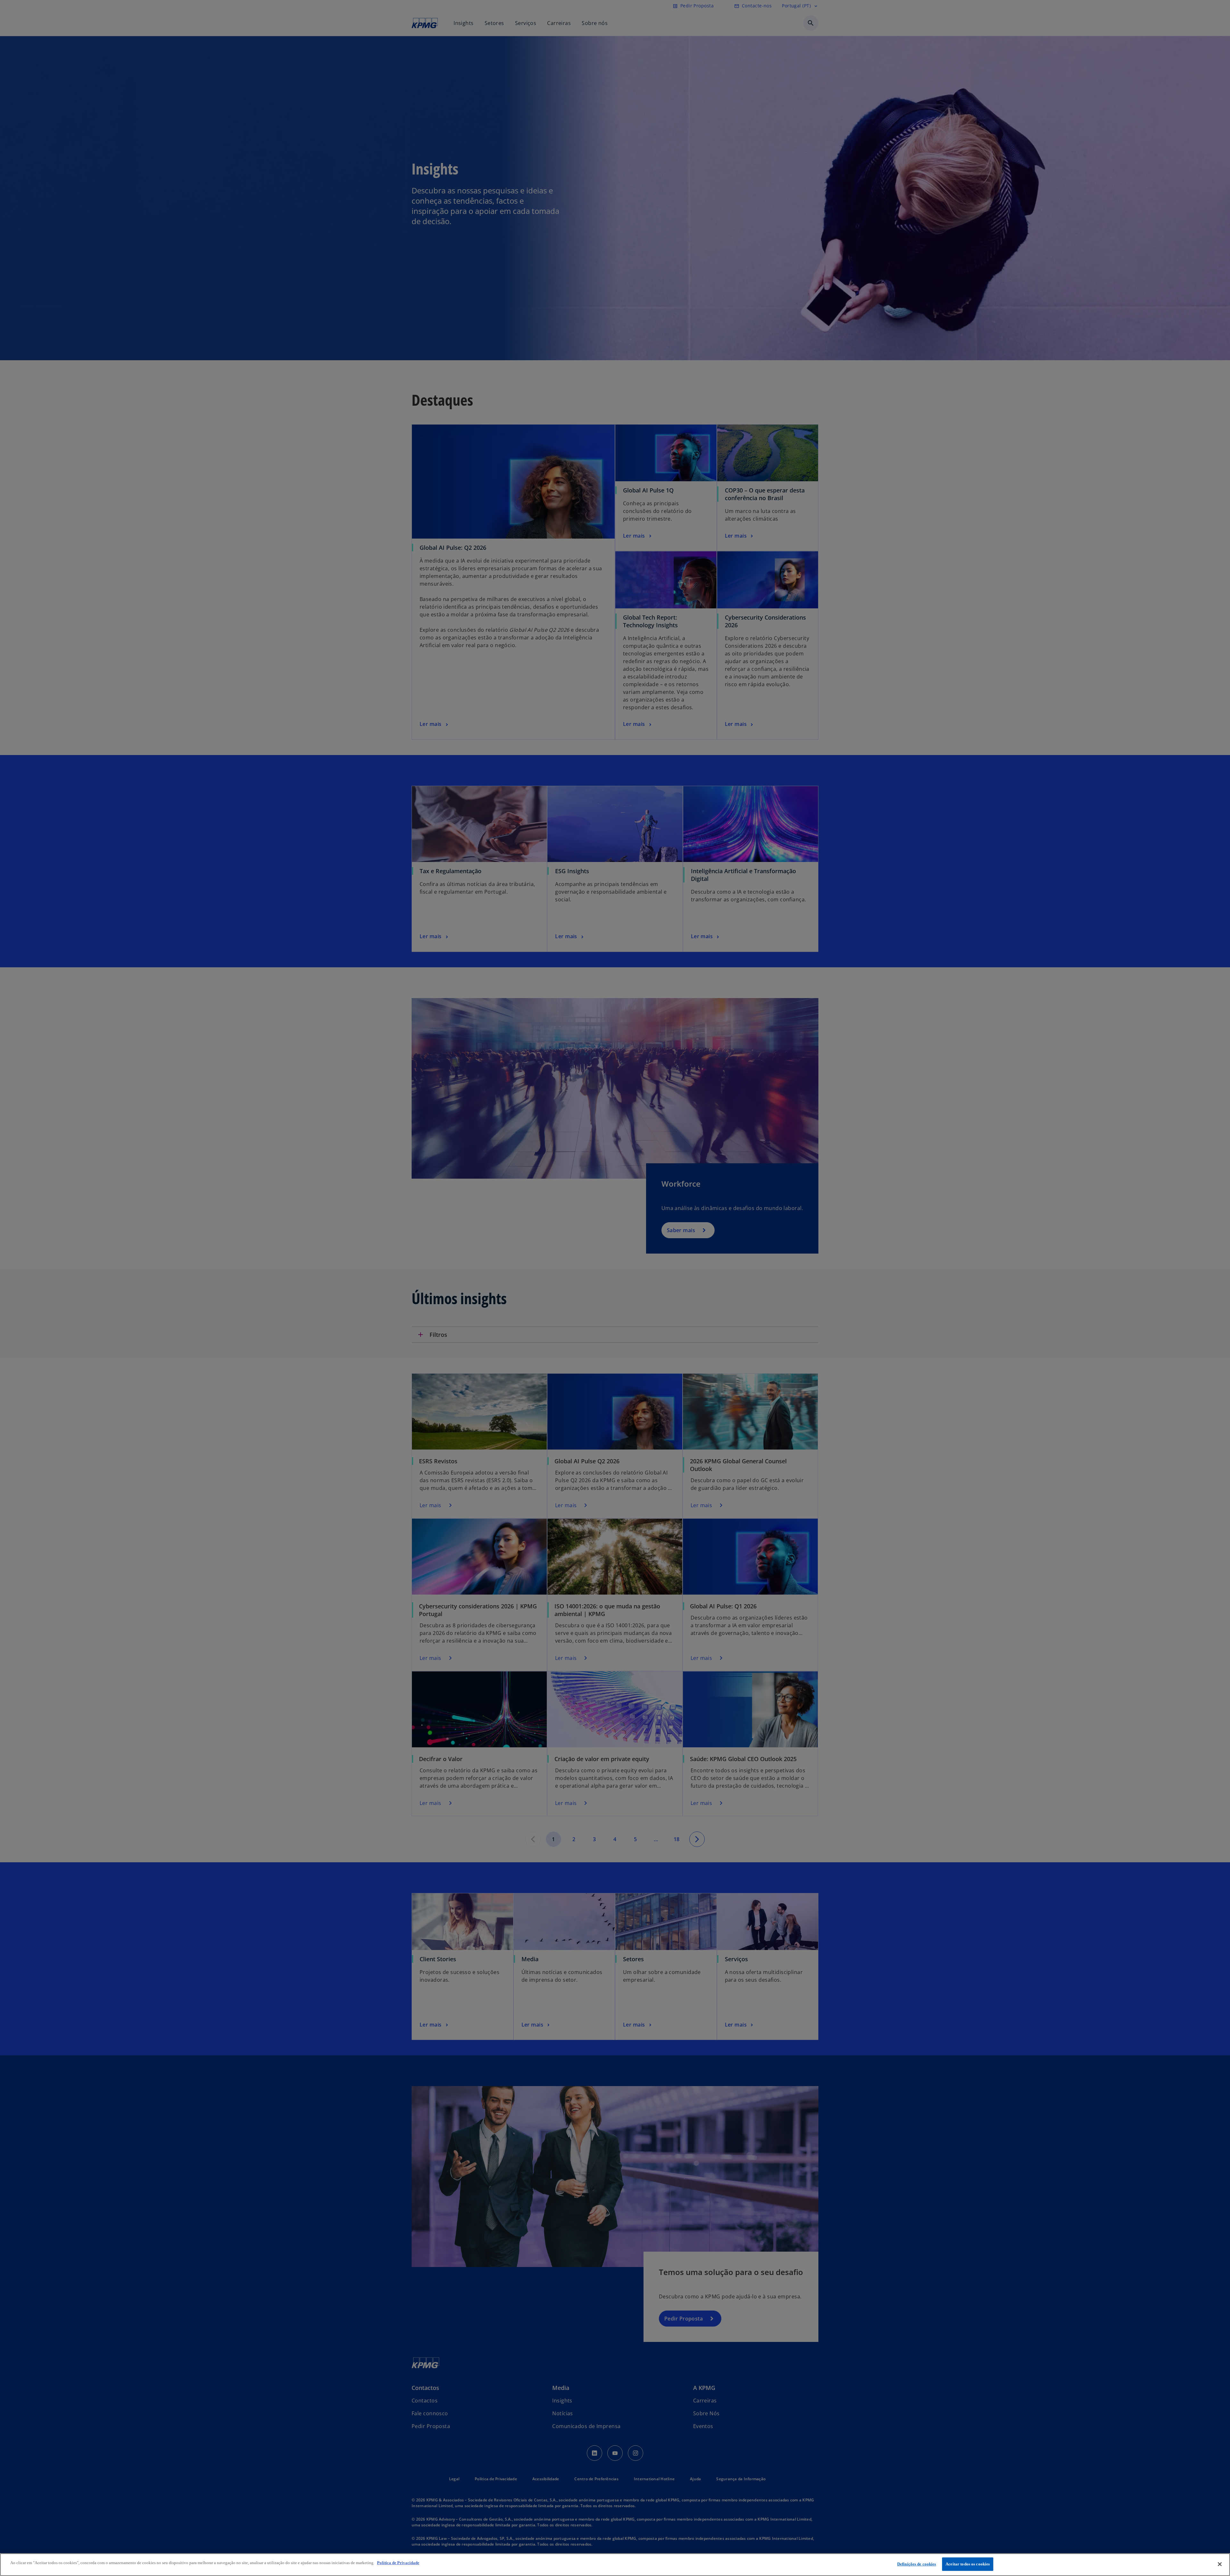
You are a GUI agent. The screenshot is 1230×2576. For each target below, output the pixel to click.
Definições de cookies (917, 2564)
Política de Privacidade (398, 2563)
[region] (615, 2565)
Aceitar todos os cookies (968, 2564)
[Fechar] (1220, 2564)
